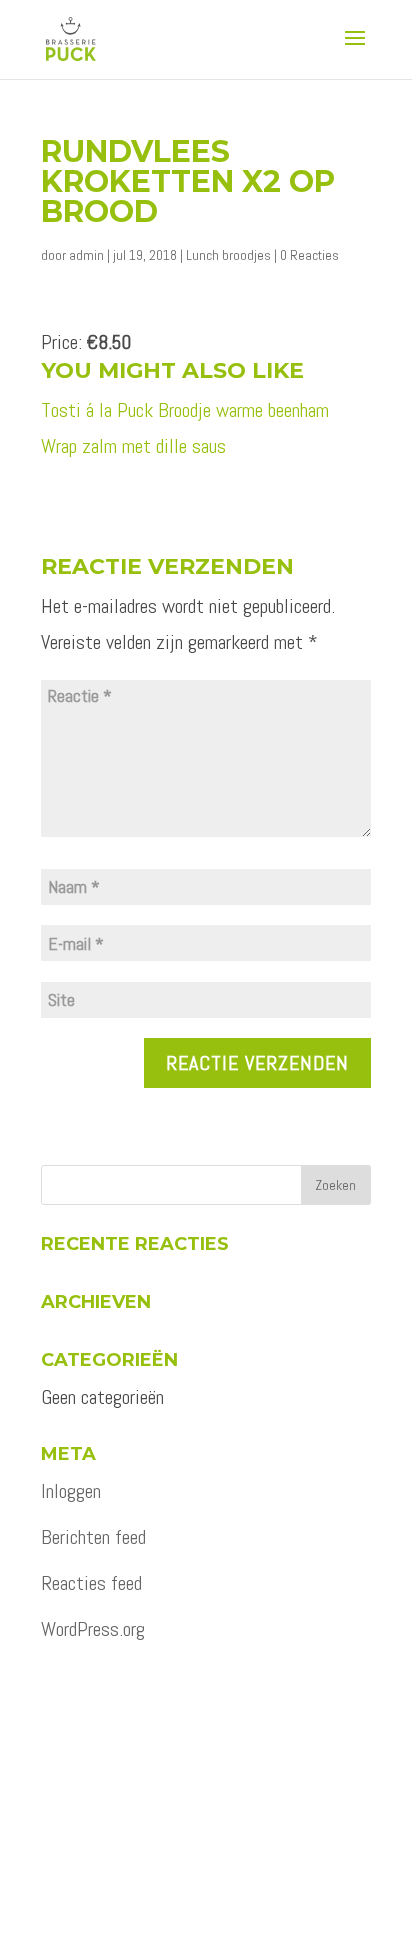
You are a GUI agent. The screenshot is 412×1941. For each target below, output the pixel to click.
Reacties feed (91, 1583)
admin (86, 255)
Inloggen (71, 1491)
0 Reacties (309, 255)
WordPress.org (93, 1629)
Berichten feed (93, 1537)
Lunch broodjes (228, 255)
